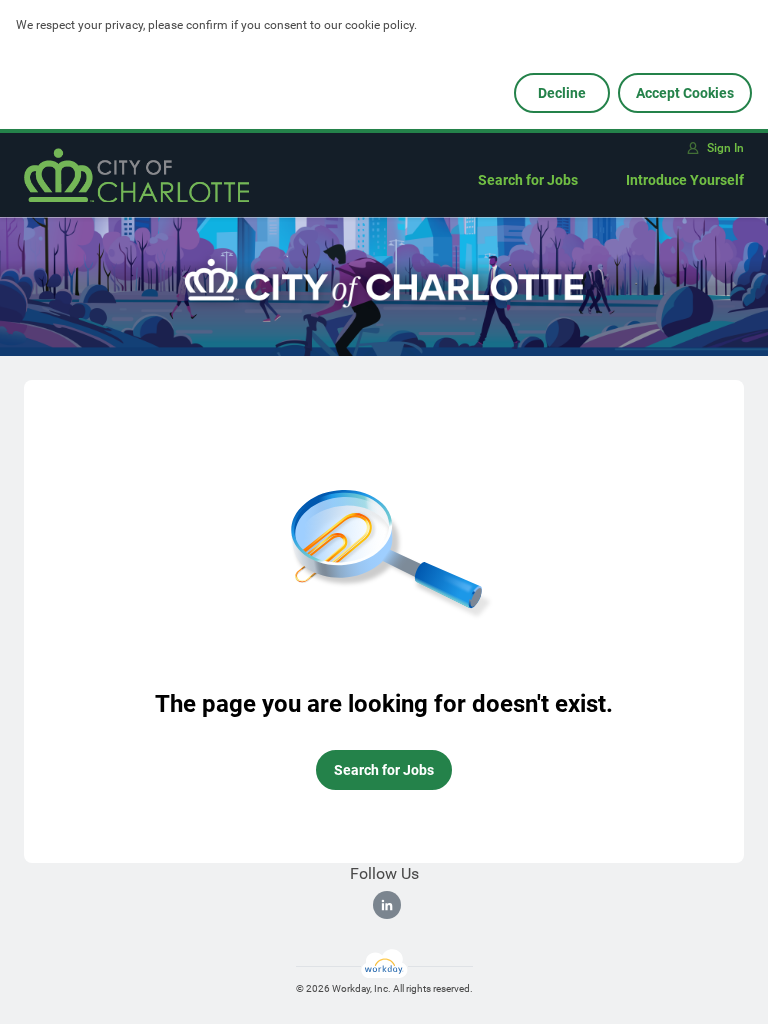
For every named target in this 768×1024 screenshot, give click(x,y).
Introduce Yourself (685, 180)
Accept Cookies (685, 93)
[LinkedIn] (387, 905)
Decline (562, 93)
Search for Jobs (528, 180)
